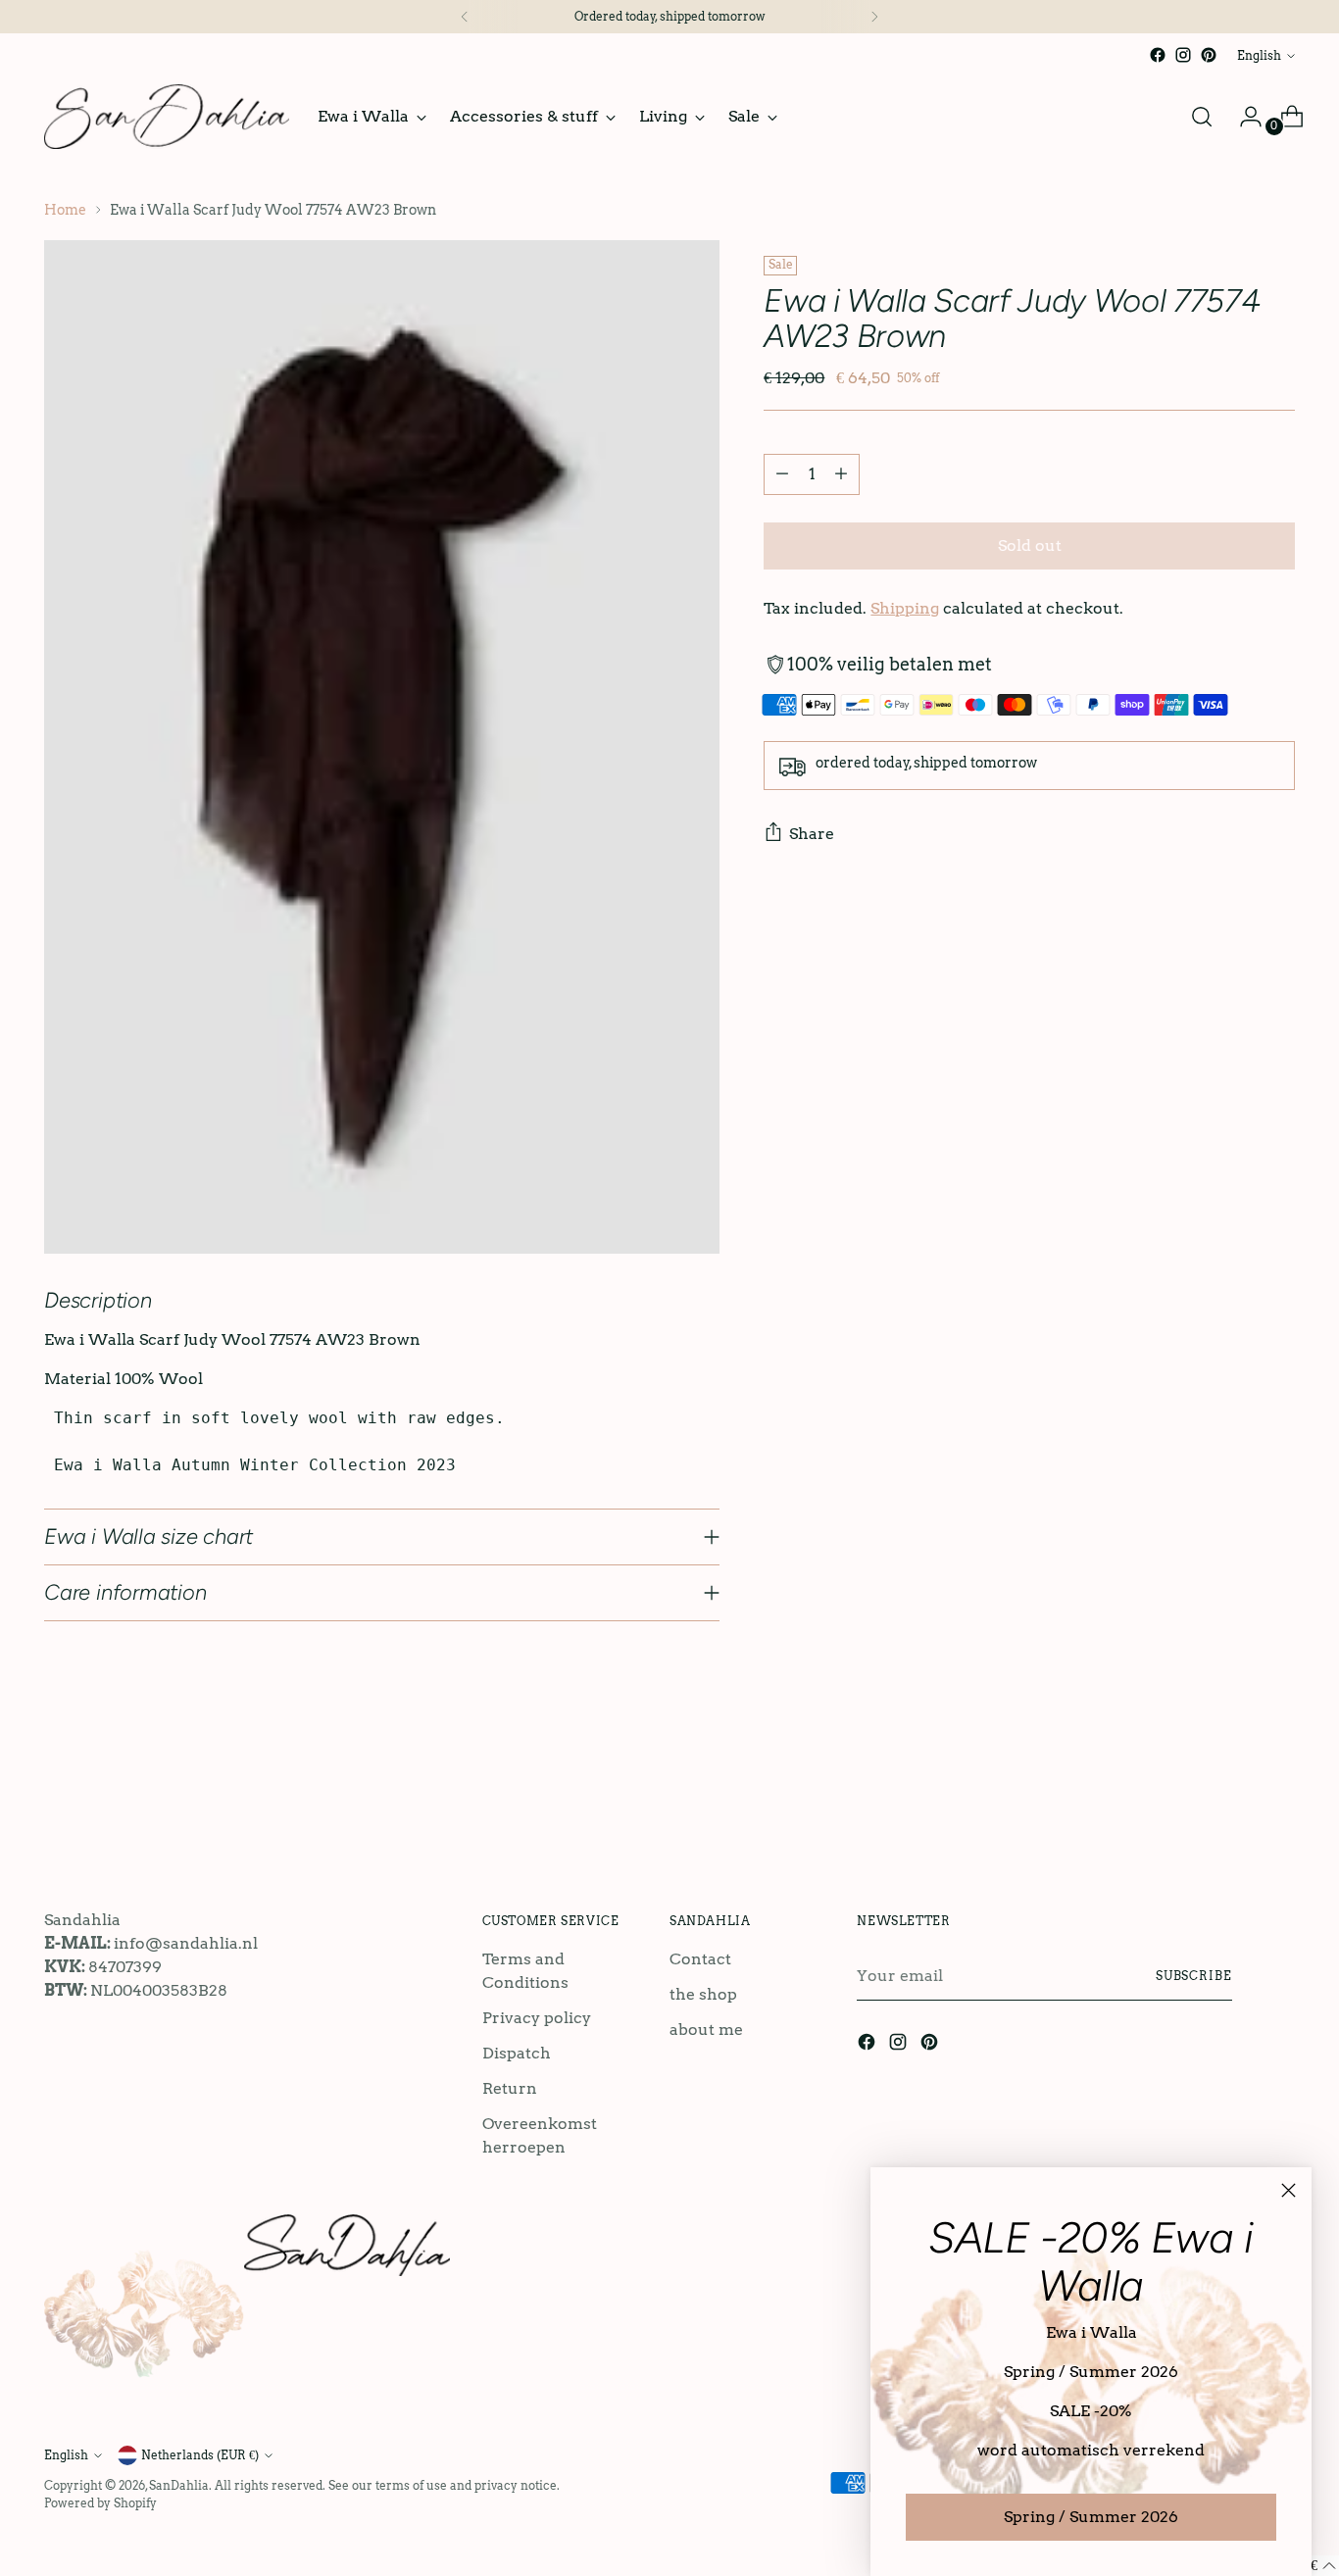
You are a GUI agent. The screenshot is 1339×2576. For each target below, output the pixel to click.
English (1259, 55)
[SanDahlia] (167, 117)
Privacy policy (537, 2018)
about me (706, 2030)
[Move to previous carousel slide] (1233, 1795)
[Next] (874, 17)
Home (65, 210)
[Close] (1289, 2190)
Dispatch (517, 2053)
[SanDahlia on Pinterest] (1209, 55)
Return (510, 2088)
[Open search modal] (1202, 117)
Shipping (905, 608)
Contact (700, 1959)
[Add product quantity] (841, 474)
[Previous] (465, 17)
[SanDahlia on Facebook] (1158, 55)
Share (812, 834)
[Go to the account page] (1243, 117)
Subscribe (1194, 1976)
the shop (703, 1994)
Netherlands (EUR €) (200, 2455)
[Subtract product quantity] (782, 474)
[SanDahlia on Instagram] (1183, 55)
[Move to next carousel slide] (1278, 1794)
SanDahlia (179, 2485)
